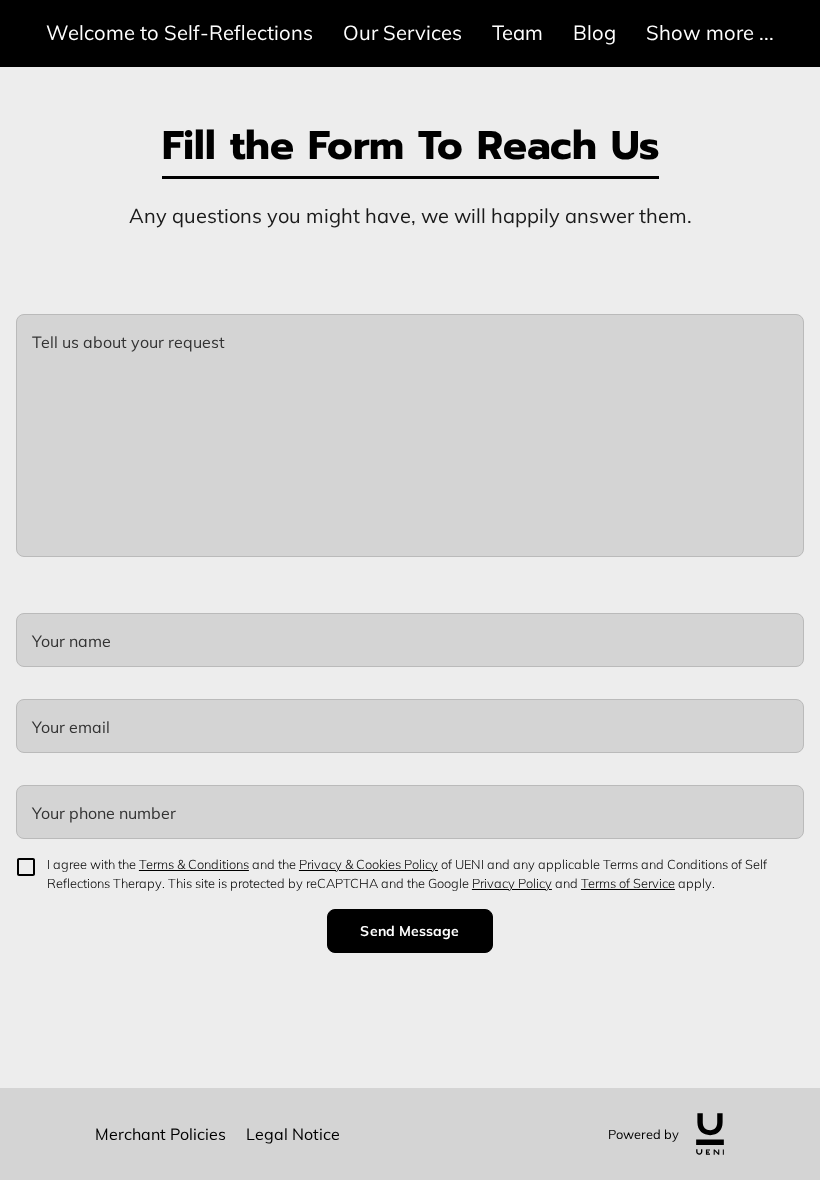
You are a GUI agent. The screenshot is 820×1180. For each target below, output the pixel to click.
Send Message (409, 931)
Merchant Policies (160, 1134)
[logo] (710, 1134)
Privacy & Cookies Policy (368, 864)
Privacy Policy (512, 883)
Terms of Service (628, 883)
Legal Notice (293, 1134)
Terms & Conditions (194, 864)
